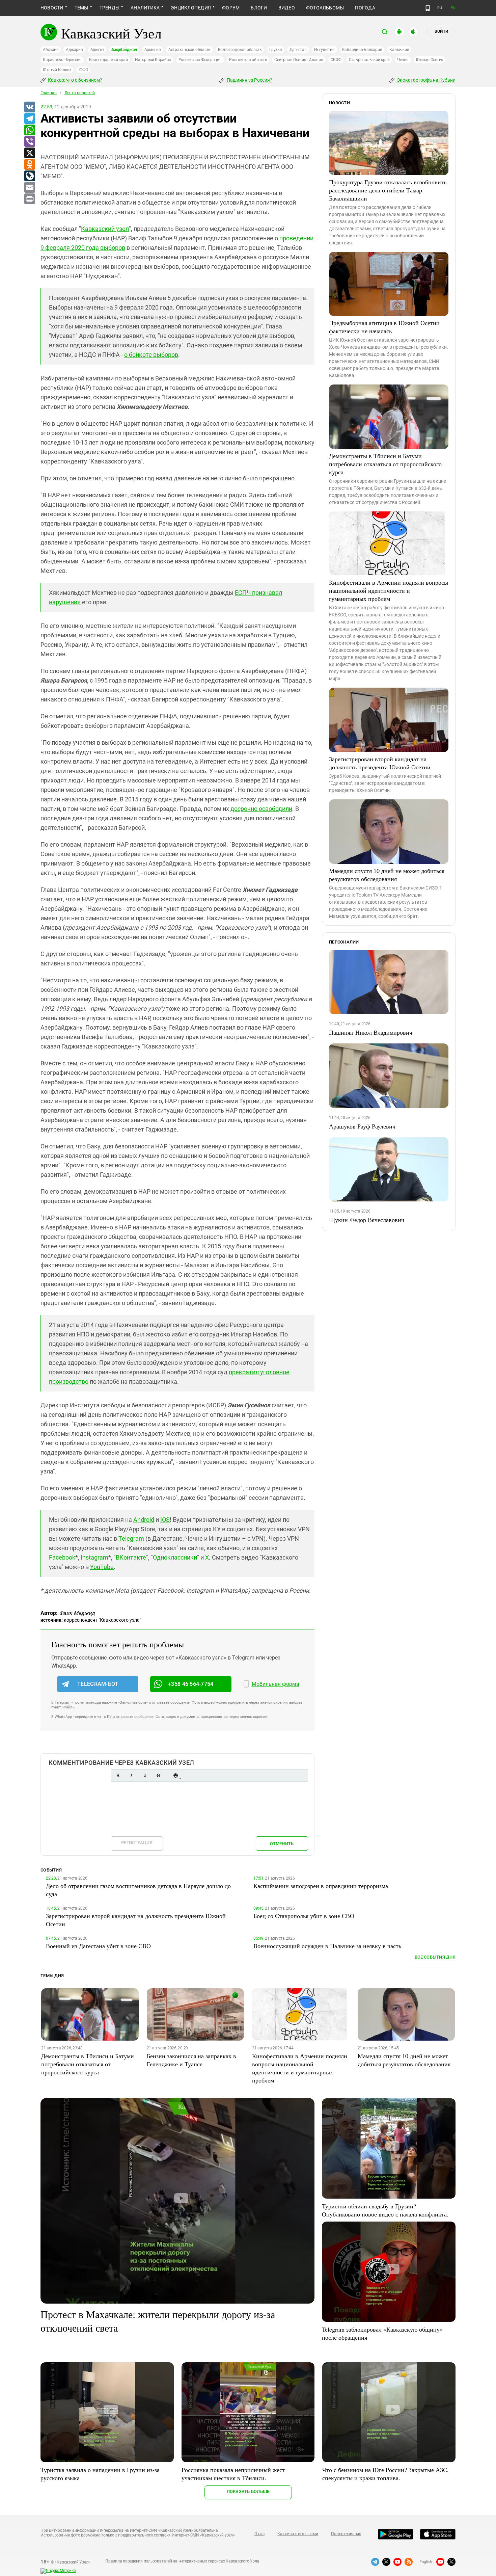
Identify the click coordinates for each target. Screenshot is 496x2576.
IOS (165, 1520)
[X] (29, 153)
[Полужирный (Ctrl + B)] (118, 1775)
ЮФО (83, 70)
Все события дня (435, 1957)
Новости (52, 8)
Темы (81, 8)
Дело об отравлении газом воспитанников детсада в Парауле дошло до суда (138, 1890)
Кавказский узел (105, 229)
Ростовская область (248, 60)
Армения (153, 50)
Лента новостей (80, 93)
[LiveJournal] (29, 176)
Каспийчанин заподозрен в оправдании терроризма (321, 1886)
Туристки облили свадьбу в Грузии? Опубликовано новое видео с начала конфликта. (385, 2210)
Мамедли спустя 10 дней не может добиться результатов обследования (387, 875)
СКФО (336, 60)
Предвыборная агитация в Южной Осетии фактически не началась (384, 327)
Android (144, 1520)
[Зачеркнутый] (158, 1775)
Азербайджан (124, 50)
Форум (231, 8)
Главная (49, 93)
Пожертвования (346, 2534)
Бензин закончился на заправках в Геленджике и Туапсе (191, 2060)
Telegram (131, 1538)
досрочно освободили (261, 809)
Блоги (259, 8)
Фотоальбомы (325, 8)
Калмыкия (399, 50)
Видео (287, 8)
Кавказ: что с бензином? (75, 80)
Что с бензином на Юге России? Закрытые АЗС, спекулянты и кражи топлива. (385, 2474)
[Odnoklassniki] (29, 165)
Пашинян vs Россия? (249, 80)
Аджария (74, 50)
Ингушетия (324, 50)
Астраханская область (189, 50)
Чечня (403, 60)
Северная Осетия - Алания (299, 60)
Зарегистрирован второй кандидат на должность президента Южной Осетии (380, 763)
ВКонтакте (131, 1557)
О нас (259, 2534)
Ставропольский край (369, 60)
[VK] (29, 107)
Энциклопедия (191, 8)
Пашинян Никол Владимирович (371, 1032)
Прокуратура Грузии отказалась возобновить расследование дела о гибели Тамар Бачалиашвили (388, 190)
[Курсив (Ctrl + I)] (131, 1775)
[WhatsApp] (29, 130)
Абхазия (51, 50)
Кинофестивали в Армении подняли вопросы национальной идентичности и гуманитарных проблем (389, 590)
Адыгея (97, 50)
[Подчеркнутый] (145, 1775)
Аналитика (145, 8)
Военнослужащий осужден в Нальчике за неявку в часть (327, 1946)
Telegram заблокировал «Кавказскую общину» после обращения (382, 2333)
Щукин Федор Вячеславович (367, 1220)
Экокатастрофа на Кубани (426, 80)
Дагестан (298, 50)
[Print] (29, 199)
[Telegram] (29, 119)
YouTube (102, 1567)
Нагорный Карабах (153, 60)
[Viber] (29, 142)
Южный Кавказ (57, 70)
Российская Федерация (200, 60)
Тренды (109, 8)
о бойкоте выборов (151, 355)
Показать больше (248, 2491)
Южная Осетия (430, 60)
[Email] (29, 188)
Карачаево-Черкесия (62, 60)
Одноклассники (175, 1557)
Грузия (276, 50)
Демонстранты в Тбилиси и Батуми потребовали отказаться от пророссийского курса (385, 464)
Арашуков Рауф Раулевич (362, 1126)
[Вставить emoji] (175, 1775)
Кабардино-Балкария (362, 50)
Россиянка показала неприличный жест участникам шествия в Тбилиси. (233, 2474)
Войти (441, 31)
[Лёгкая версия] (428, 8)
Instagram (94, 1557)
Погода (365, 8)
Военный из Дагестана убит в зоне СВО (98, 1946)
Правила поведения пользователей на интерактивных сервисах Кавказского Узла (182, 2561)
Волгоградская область (240, 50)
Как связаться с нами (298, 2534)
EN (453, 8)
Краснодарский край (108, 60)
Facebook (62, 1557)
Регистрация (137, 1843)
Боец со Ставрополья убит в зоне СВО (304, 1916)
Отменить (282, 1844)
